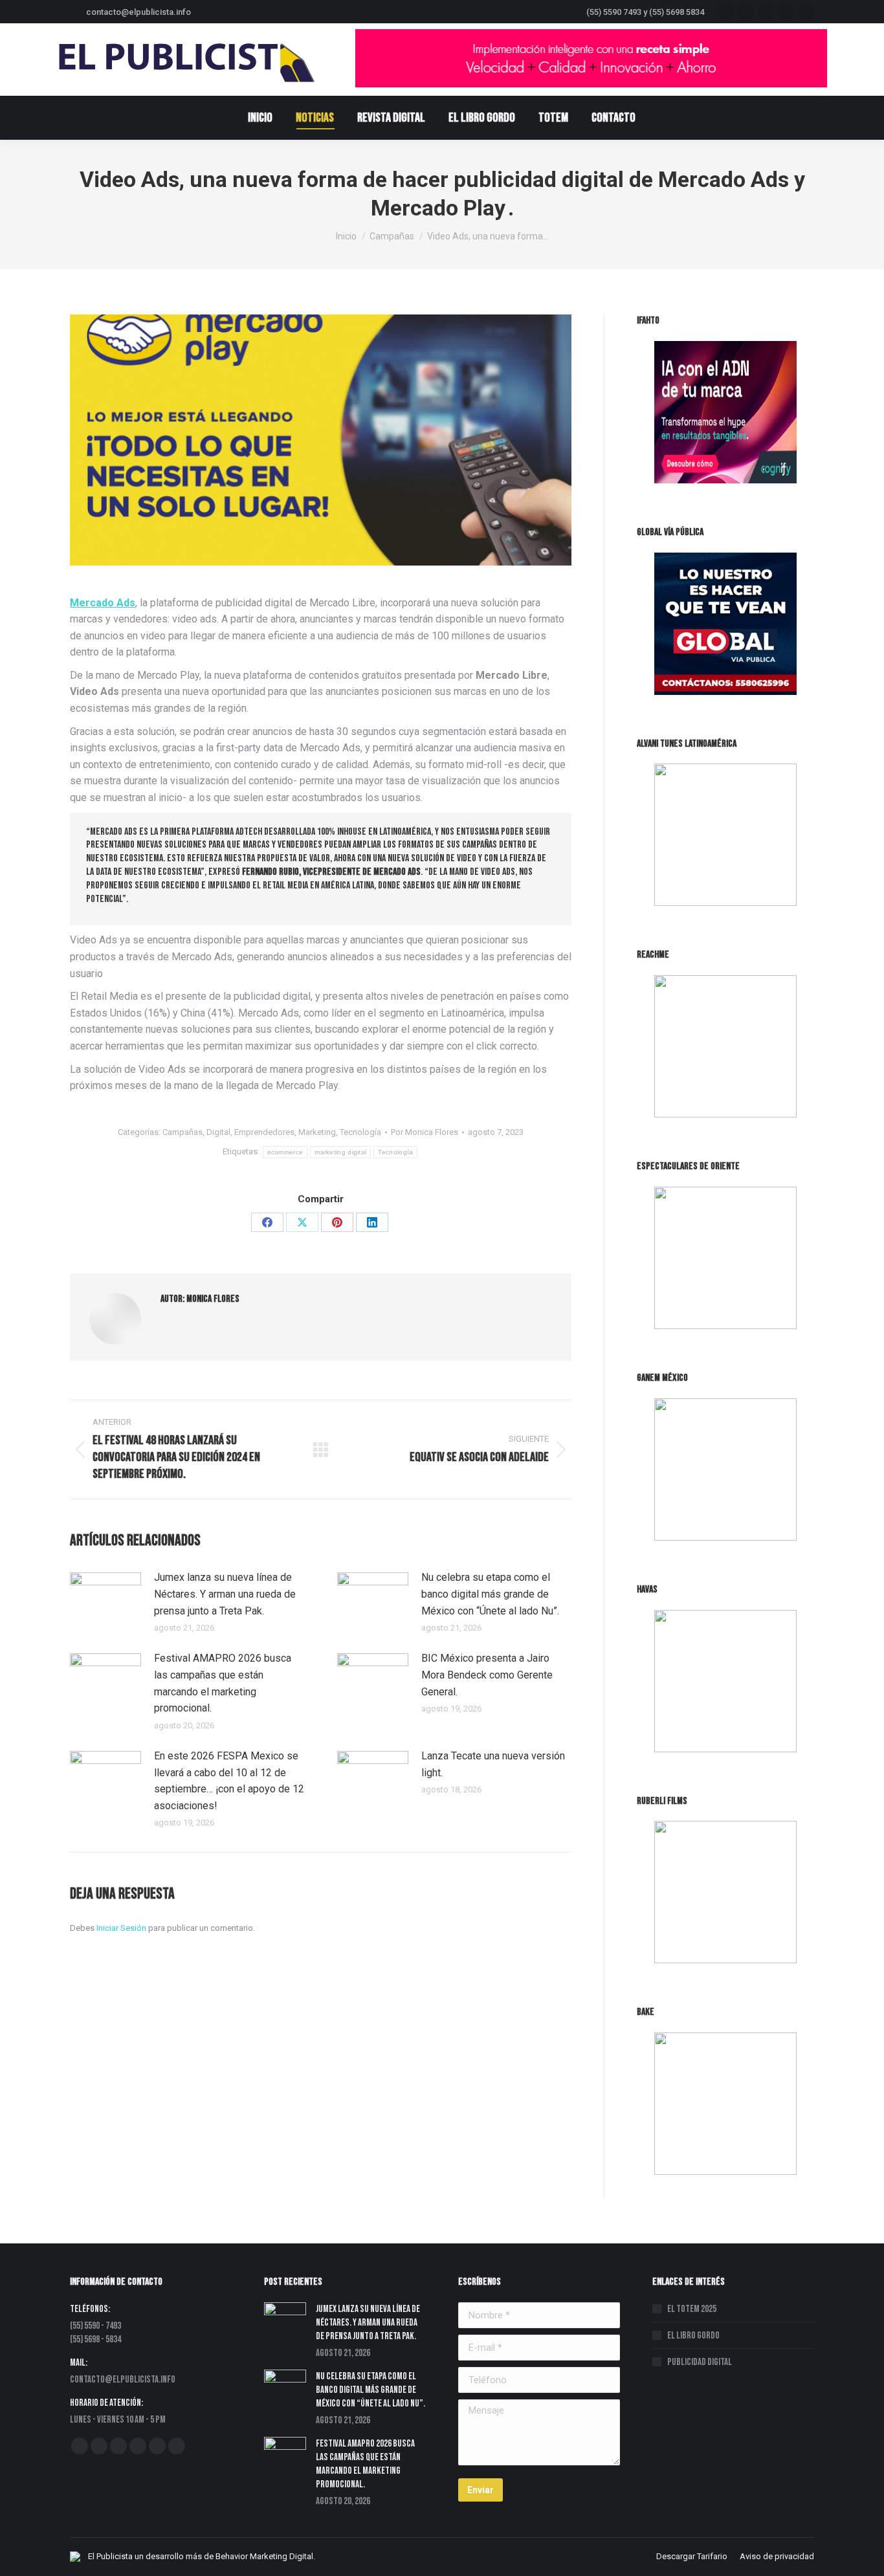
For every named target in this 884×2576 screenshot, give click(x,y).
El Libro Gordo (693, 2336)
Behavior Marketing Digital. (265, 2556)
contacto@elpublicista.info (138, 12)
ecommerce (285, 1152)
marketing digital (340, 1152)
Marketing (317, 1132)
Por (425, 1132)
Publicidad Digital (700, 2362)
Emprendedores (264, 1132)
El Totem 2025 (692, 2309)
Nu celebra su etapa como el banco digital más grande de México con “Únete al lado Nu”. (490, 1594)
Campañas (182, 1132)
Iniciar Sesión (122, 1928)
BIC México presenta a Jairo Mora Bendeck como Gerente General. (487, 1675)
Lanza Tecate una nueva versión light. (493, 1764)
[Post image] (105, 1598)
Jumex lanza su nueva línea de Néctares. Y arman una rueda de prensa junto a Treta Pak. (225, 1594)
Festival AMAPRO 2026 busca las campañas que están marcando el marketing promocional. (223, 1683)
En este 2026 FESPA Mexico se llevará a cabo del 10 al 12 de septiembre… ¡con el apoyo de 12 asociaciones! (229, 1781)
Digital (218, 1132)
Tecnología (360, 1132)
